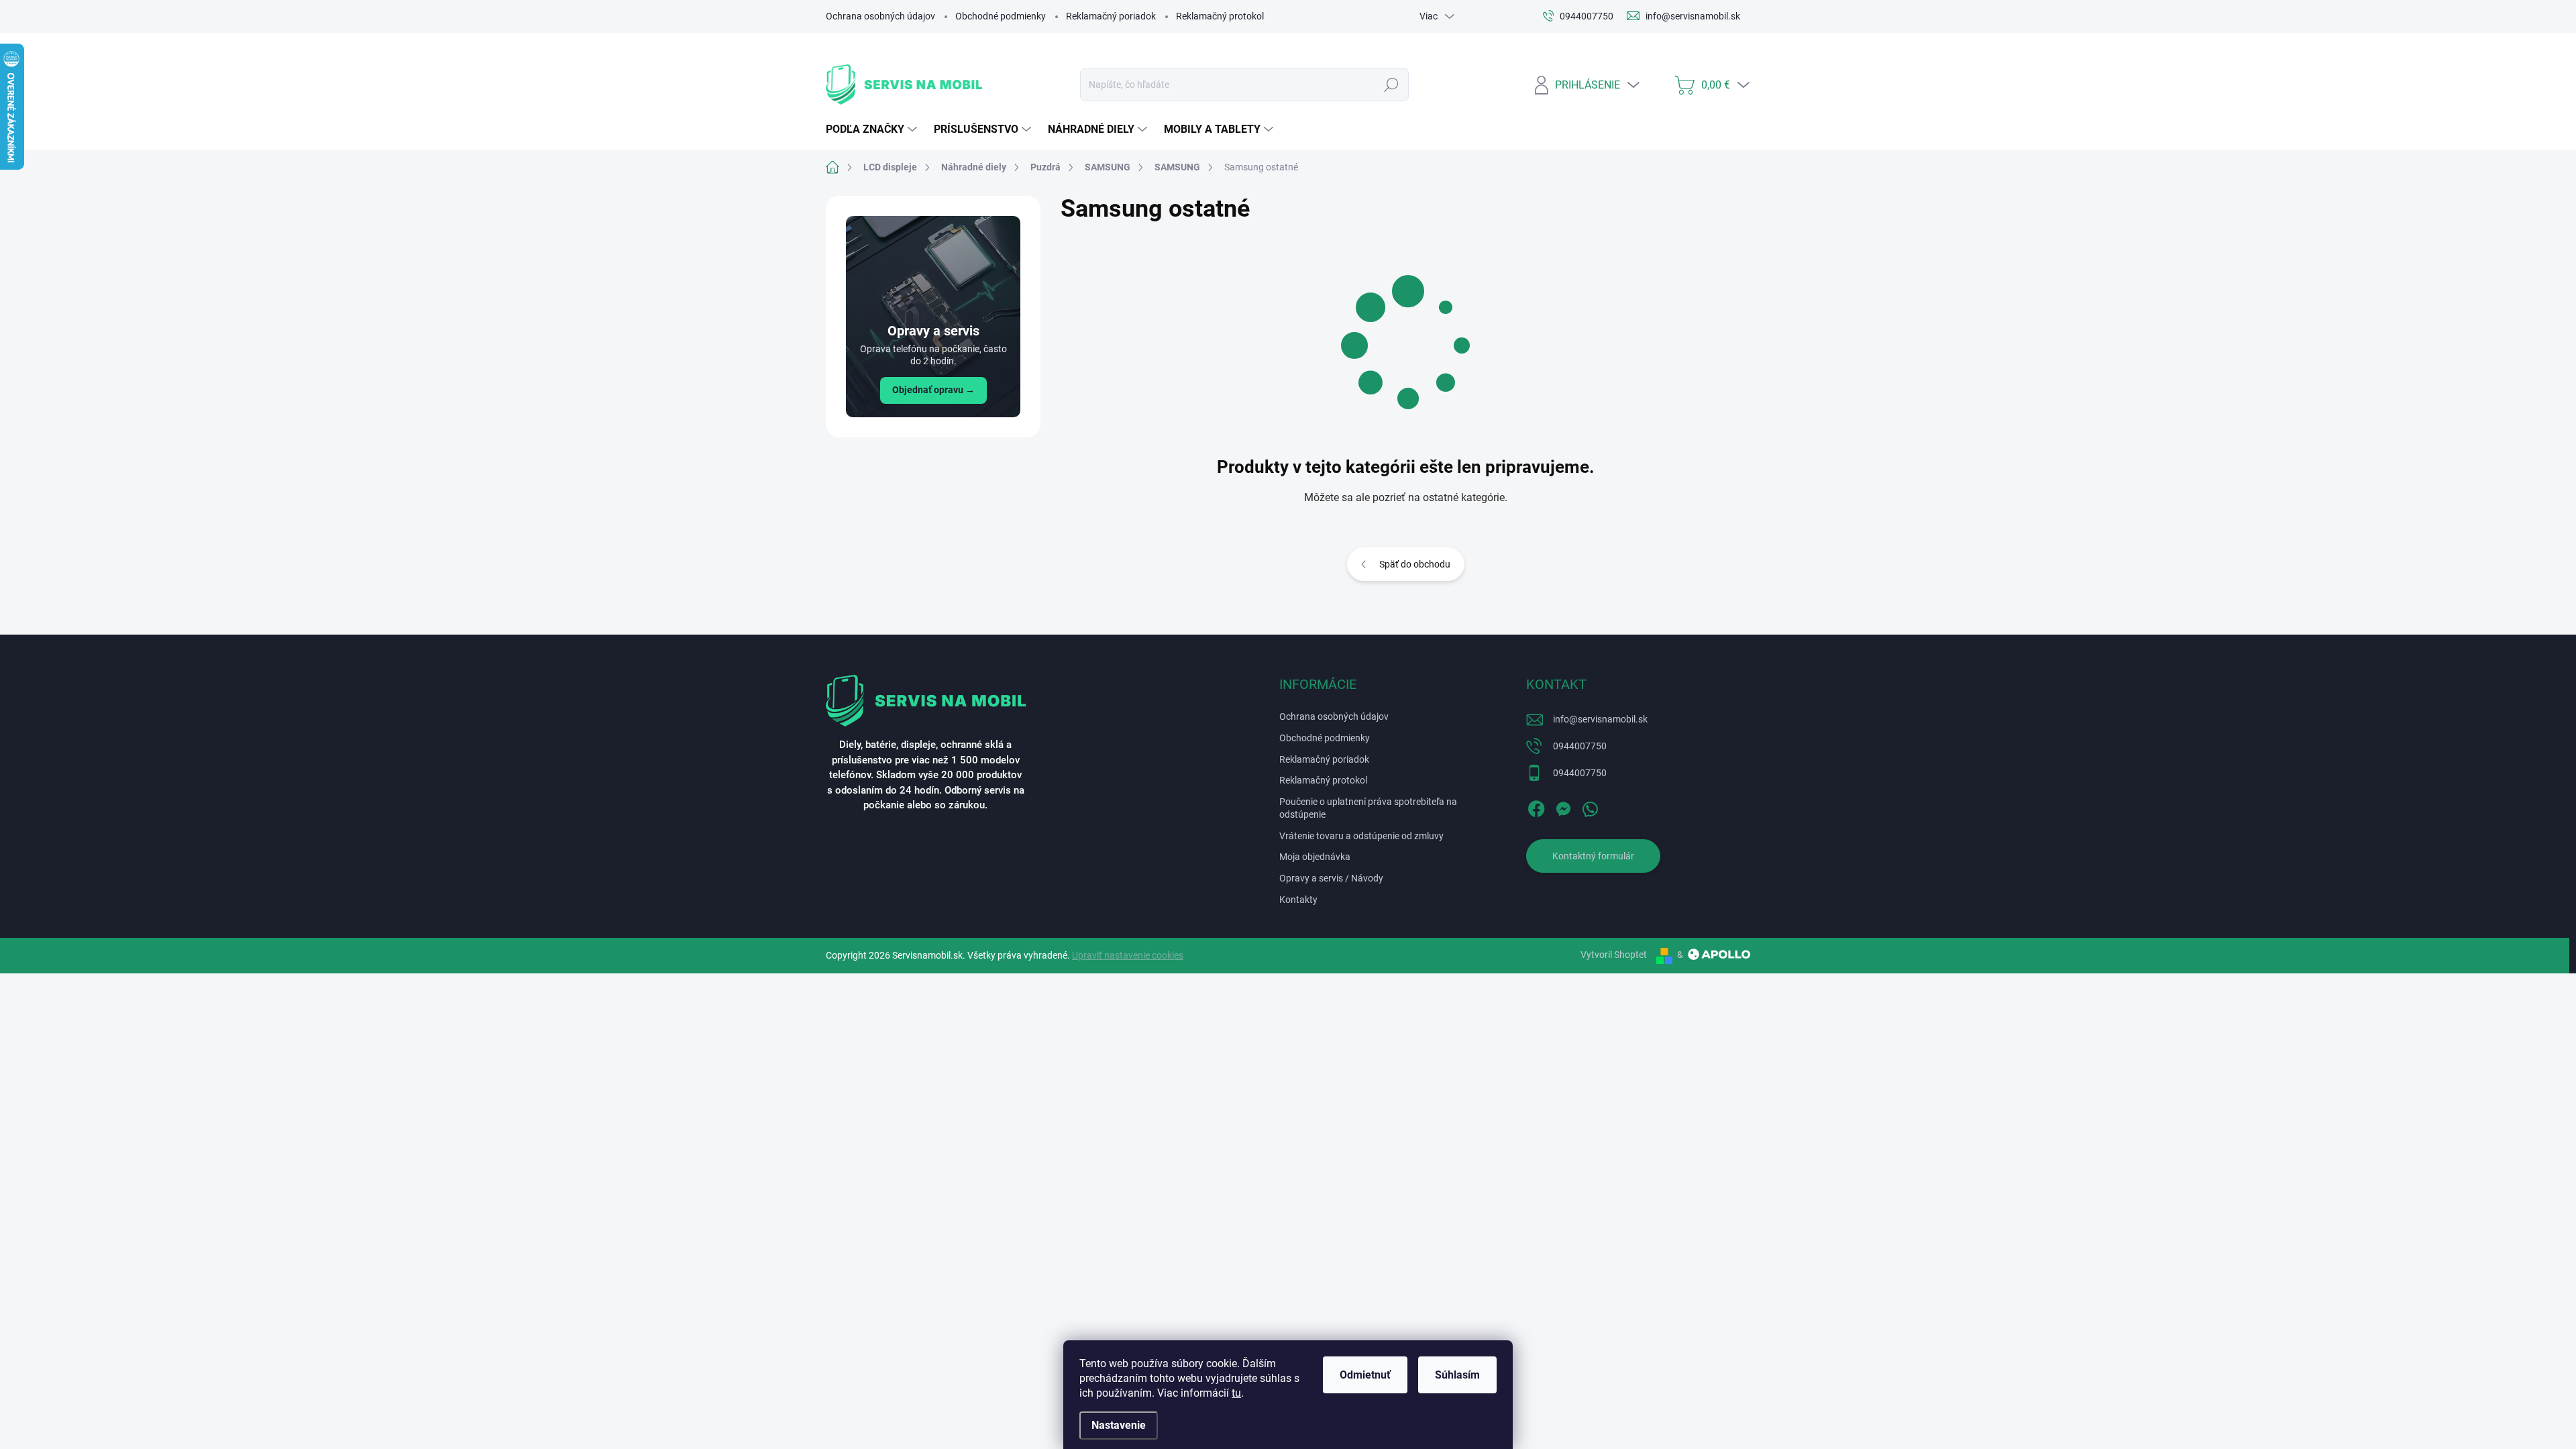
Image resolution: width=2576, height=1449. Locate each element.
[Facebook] (1536, 806)
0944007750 (1580, 746)
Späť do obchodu (1415, 564)
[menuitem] (873, 129)
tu (1236, 1393)
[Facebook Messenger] (1563, 806)
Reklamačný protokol (1220, 16)
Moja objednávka (1315, 857)
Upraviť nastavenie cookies (1128, 955)
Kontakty (1298, 900)
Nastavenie (1119, 1425)
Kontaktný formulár (1593, 856)
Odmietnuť (1365, 1375)
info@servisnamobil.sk (1600, 719)
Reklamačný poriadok (1111, 16)
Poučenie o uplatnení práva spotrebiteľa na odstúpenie (1368, 808)
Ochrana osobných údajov (880, 16)
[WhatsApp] (1590, 806)
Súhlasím (1457, 1375)
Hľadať (1392, 85)
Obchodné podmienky (1001, 16)
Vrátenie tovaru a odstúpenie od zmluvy (1361, 836)
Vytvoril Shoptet (1614, 955)
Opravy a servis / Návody (1331, 878)
